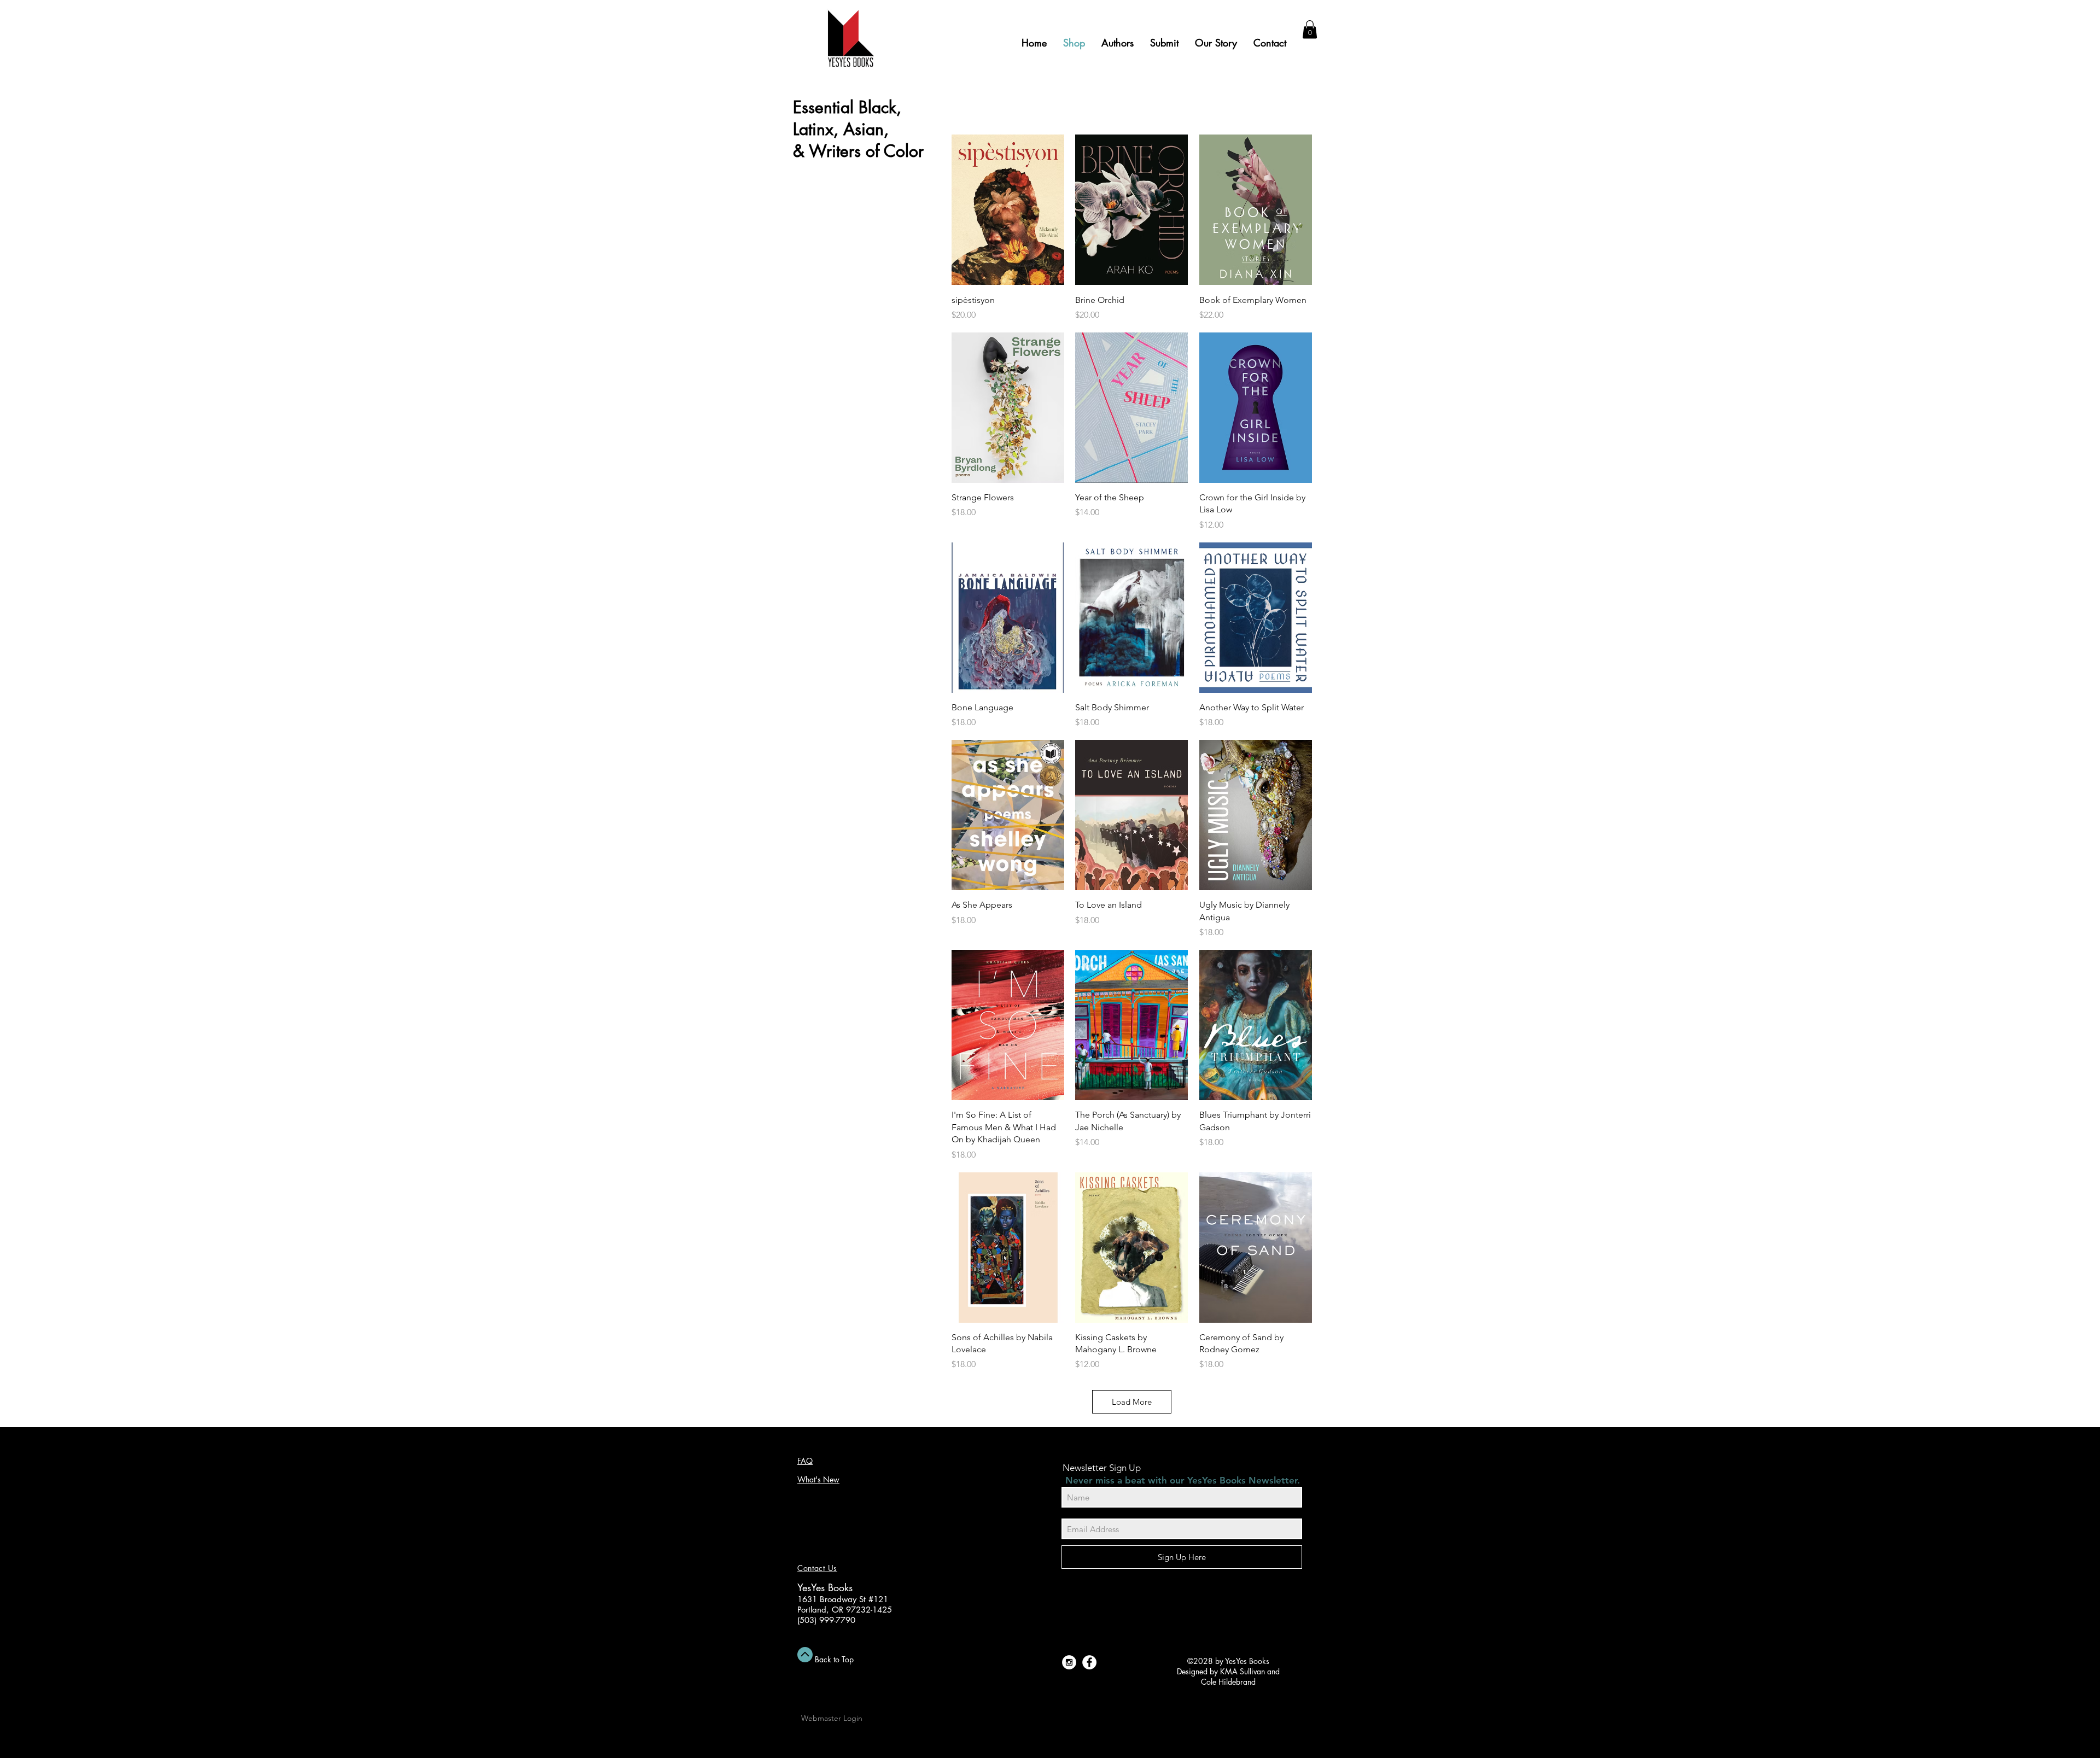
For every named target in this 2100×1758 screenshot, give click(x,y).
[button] (1310, 29)
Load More (1132, 1402)
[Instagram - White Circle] (1069, 1662)
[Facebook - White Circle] (1089, 1662)
